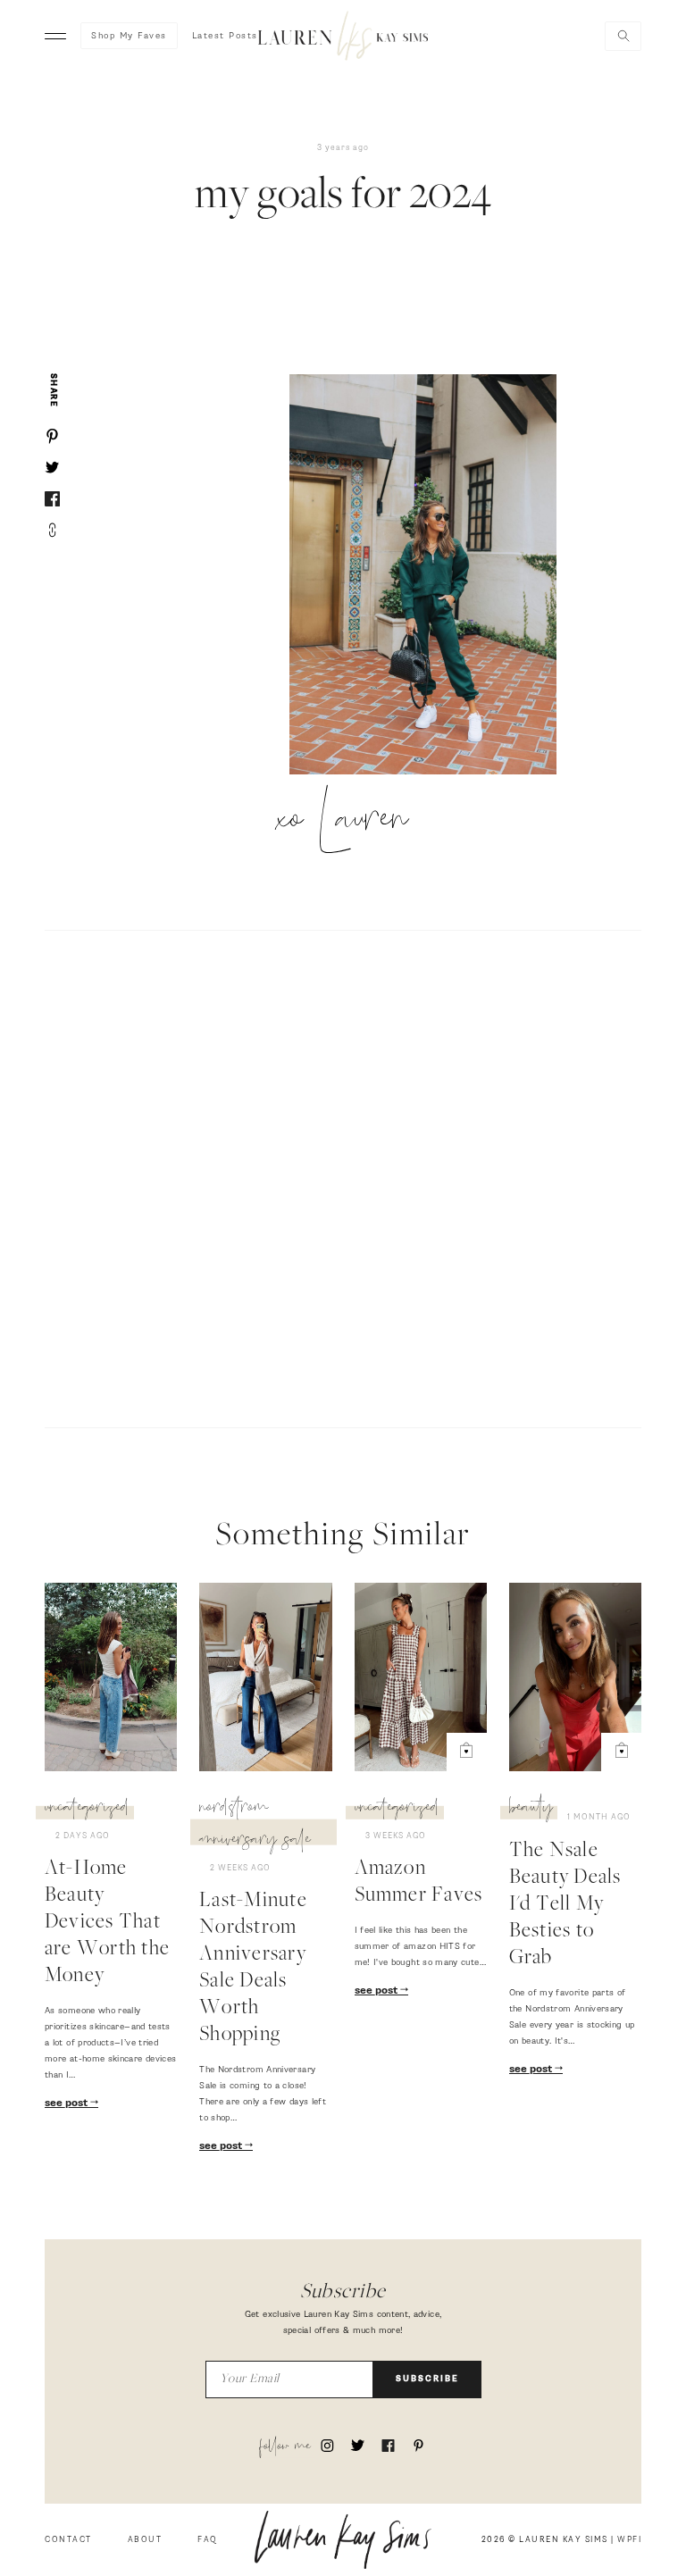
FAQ (208, 2540)
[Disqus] (343, 1176)
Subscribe (427, 2379)
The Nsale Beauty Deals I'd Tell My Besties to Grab (565, 1905)
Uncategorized (87, 1810)
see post (67, 2103)
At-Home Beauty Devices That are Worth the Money (107, 1923)
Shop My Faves (129, 36)
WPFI (629, 2540)
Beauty (531, 1810)
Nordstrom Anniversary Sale (255, 1826)
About (145, 2540)
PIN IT (432, 576)
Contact (68, 2540)
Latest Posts (225, 36)
